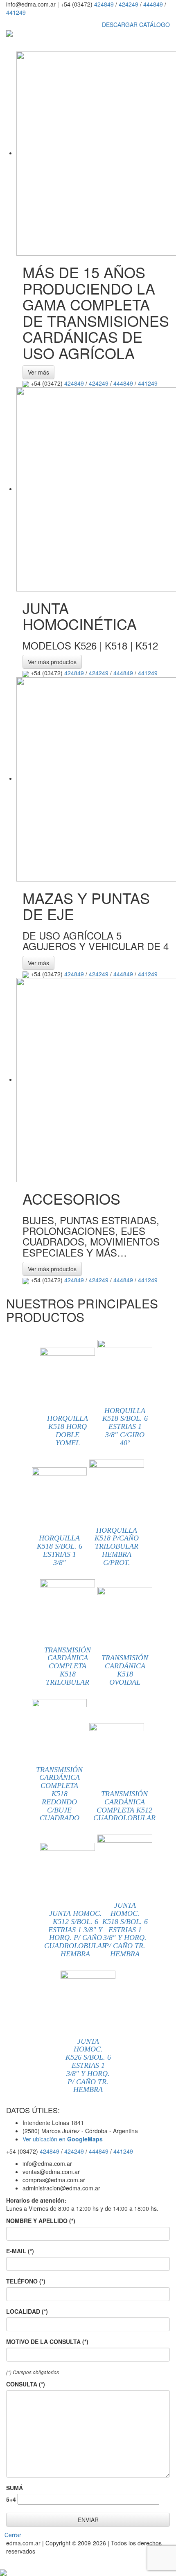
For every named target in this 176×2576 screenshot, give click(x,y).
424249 (129, 4)
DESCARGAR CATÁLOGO (135, 25)
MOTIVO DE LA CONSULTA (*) (47, 2342)
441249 (16, 12)
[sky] (3, 2572)
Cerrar (13, 2535)
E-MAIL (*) (20, 2251)
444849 (153, 4)
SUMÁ (15, 2488)
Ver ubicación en (63, 2139)
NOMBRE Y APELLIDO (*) (41, 2221)
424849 (104, 4)
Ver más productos (52, 662)
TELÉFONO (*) (26, 2281)
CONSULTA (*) (26, 2384)
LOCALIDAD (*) (27, 2311)
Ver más (38, 372)
